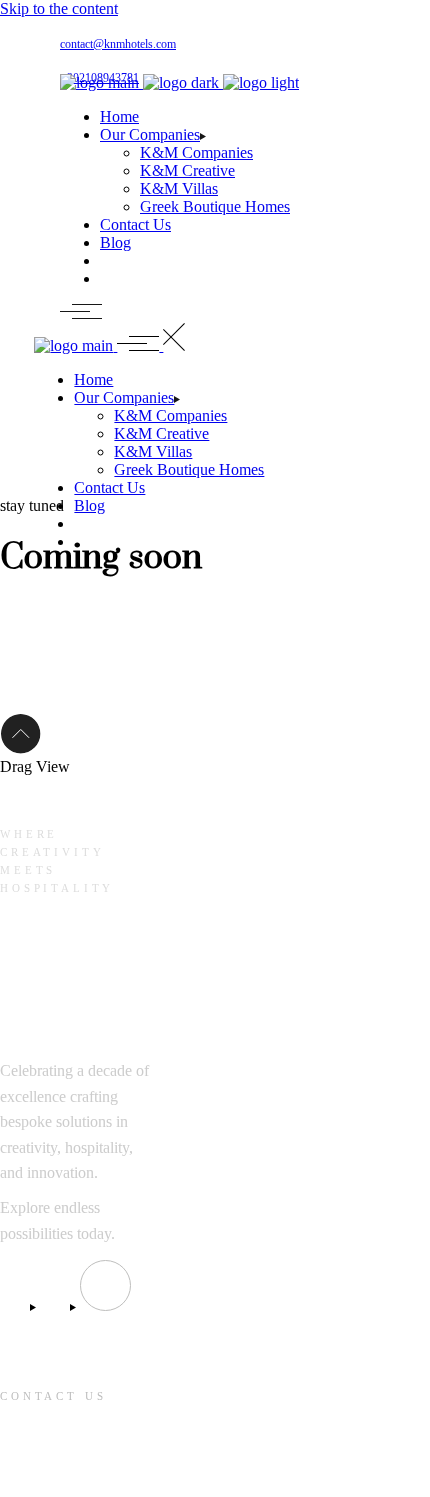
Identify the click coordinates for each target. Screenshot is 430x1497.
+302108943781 (52, 1468)
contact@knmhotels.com (118, 44)
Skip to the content (59, 8)
